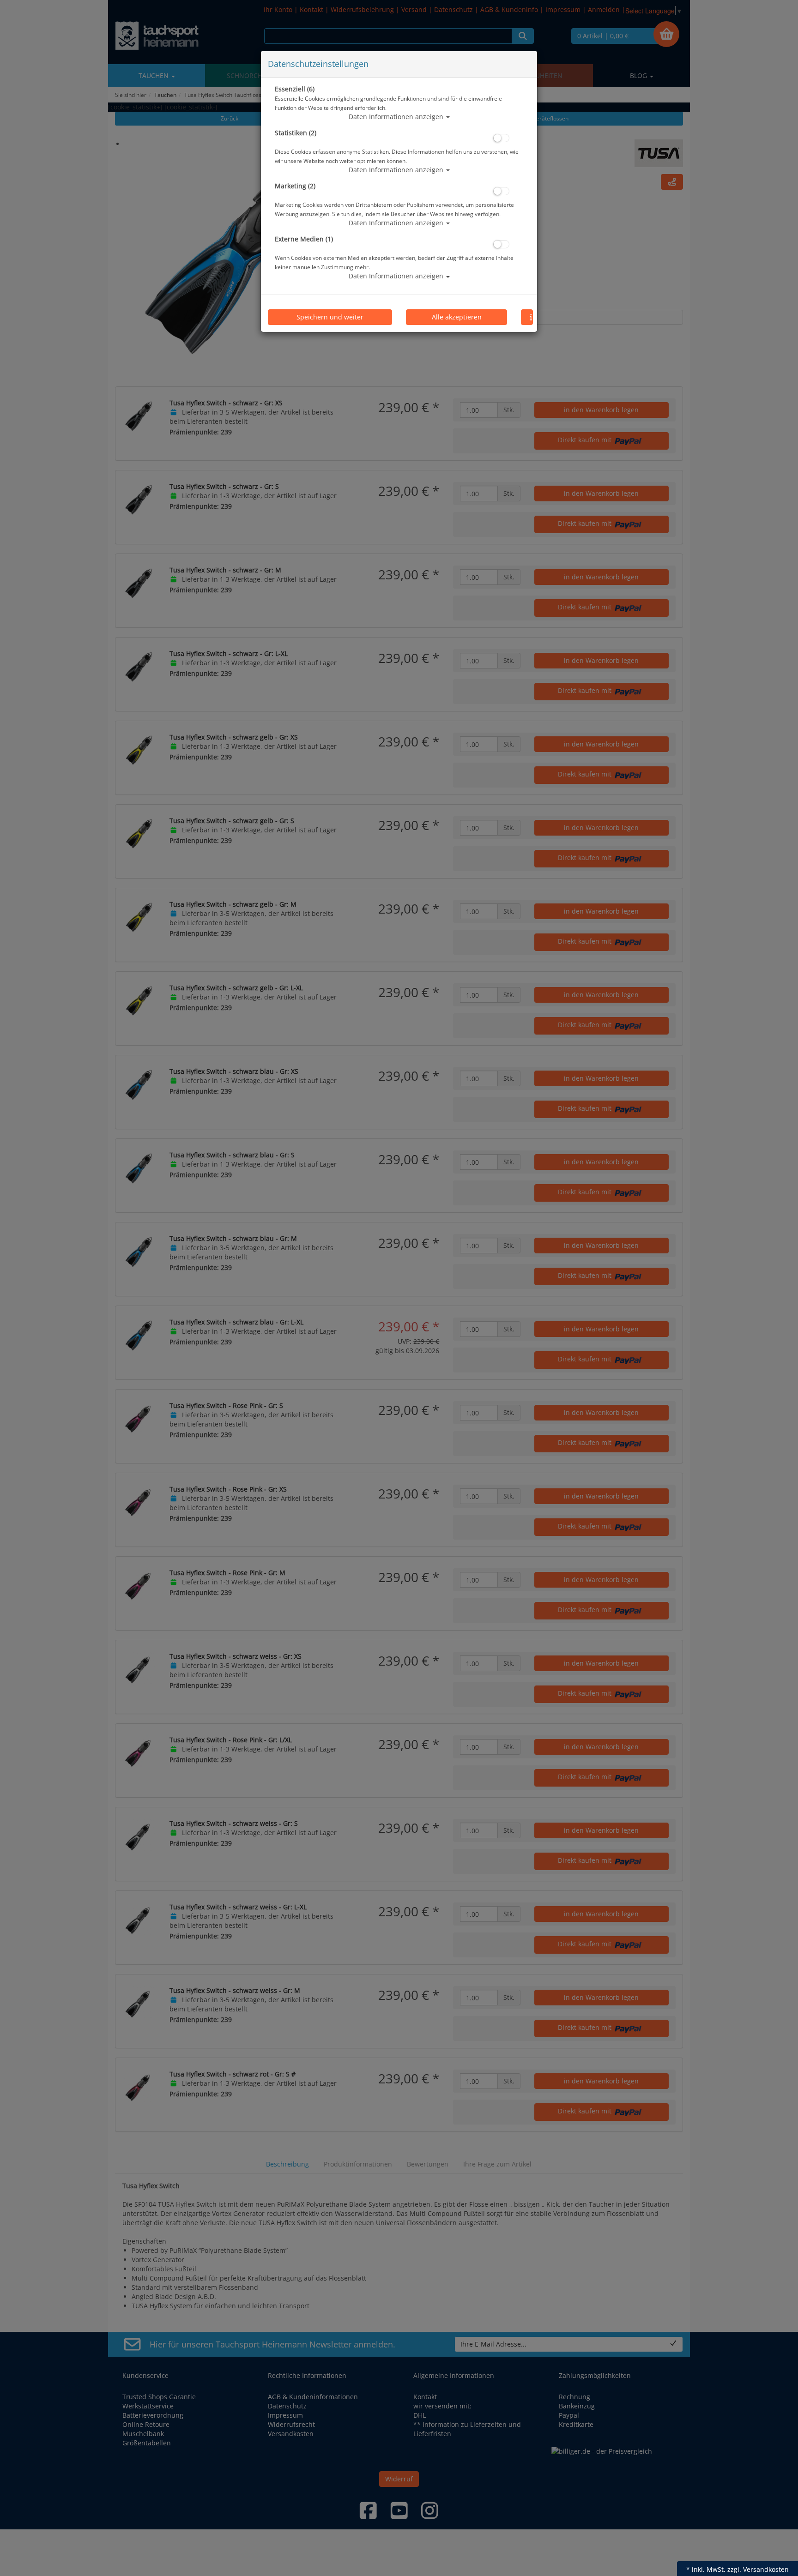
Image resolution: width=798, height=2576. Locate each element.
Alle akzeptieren (457, 317)
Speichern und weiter (330, 317)
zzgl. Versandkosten (758, 2569)
